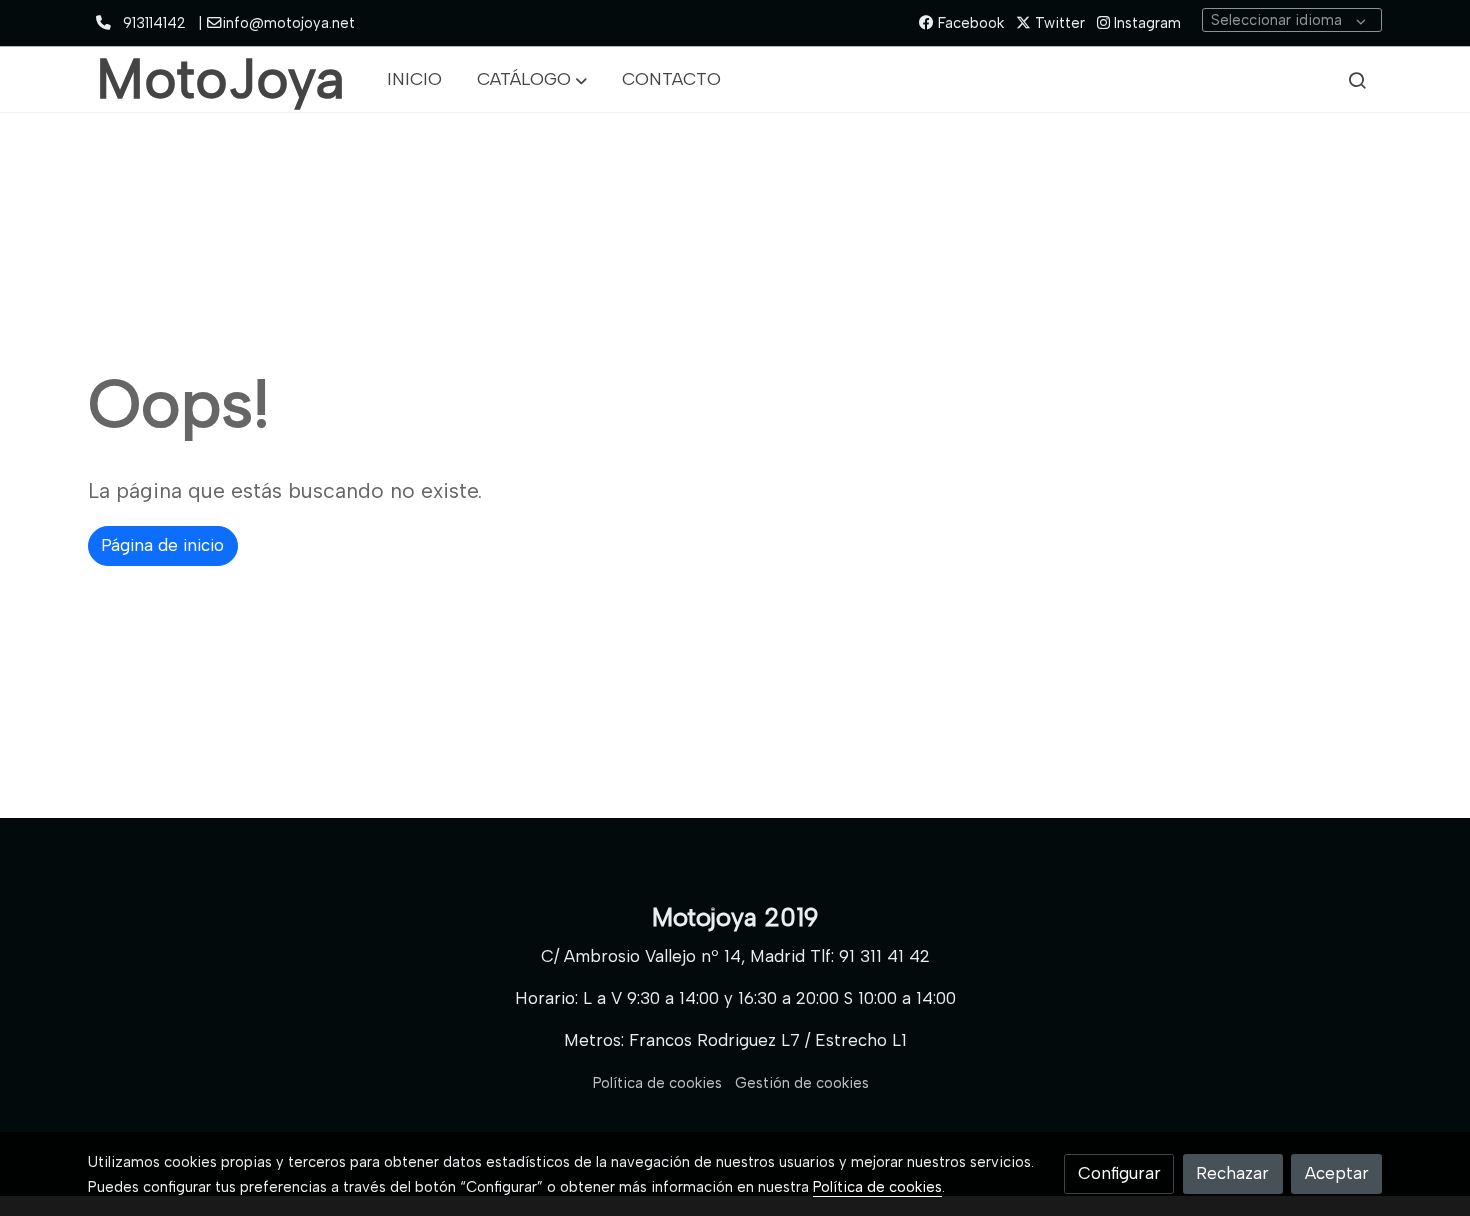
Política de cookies (657, 1083)
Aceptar (1337, 1173)
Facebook (969, 23)
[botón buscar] (1357, 80)
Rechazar (1232, 1173)
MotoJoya (220, 79)
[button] (532, 80)
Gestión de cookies (802, 1083)
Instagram (1145, 23)
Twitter (1058, 23)
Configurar (1119, 1173)
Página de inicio (162, 545)
